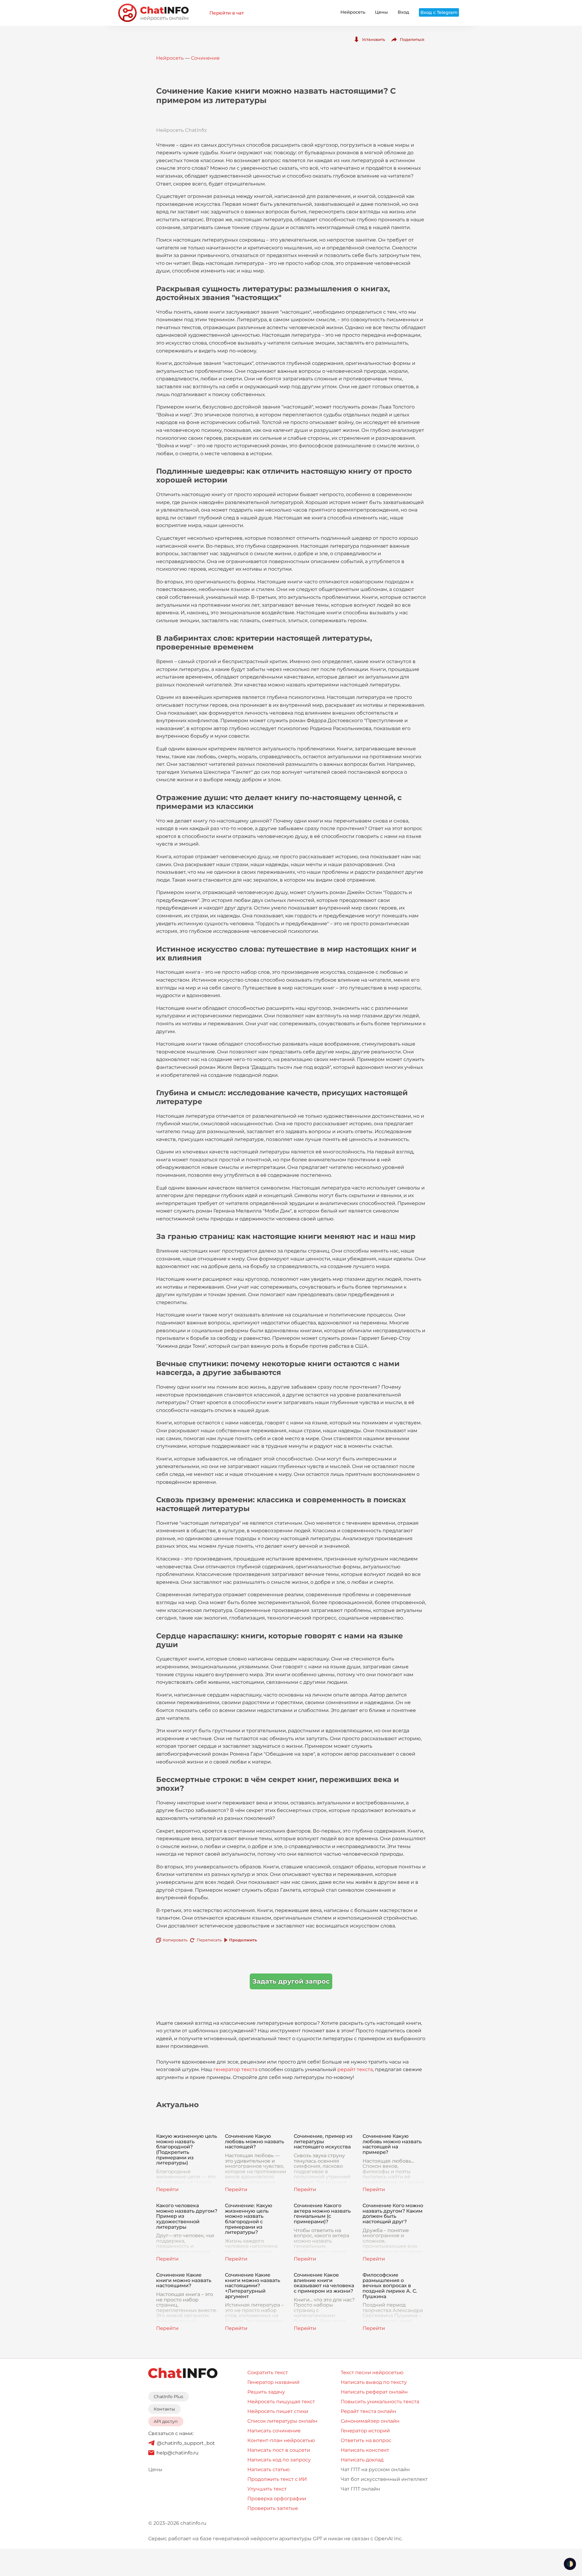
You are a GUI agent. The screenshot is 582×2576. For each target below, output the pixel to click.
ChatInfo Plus (168, 2397)
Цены (381, 12)
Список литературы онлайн (282, 2421)
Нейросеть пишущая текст (281, 2402)
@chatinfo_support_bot (186, 2443)
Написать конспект (365, 2450)
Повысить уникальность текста (380, 2402)
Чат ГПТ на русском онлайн (375, 2469)
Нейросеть (353, 12)
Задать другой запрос (291, 1981)
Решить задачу (266, 2392)
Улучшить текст (267, 2489)
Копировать (175, 1940)
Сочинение (205, 58)
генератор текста (235, 2069)
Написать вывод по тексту (374, 2382)
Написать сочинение (274, 2431)
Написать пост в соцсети (279, 2450)
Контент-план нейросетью (281, 2440)
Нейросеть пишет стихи (278, 2411)
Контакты (164, 2409)
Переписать (209, 1940)
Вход (403, 12)
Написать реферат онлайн (374, 2392)
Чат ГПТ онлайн (360, 2489)
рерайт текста (355, 2069)
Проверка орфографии (277, 2499)
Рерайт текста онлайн (368, 2411)
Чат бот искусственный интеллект (384, 2479)
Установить (373, 39)
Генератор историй (365, 2431)
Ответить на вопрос (366, 2440)
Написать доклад (362, 2460)
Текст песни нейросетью (372, 2372)
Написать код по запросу (279, 2460)
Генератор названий (273, 2382)
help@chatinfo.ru (177, 2453)
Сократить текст (268, 2372)
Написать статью (269, 2469)
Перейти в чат (227, 13)
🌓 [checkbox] (570, 2564)
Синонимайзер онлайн (370, 2421)
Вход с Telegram (439, 12)
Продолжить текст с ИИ (277, 2479)
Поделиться (412, 39)
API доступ (166, 2421)
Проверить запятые (273, 2508)
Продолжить (243, 1940)
